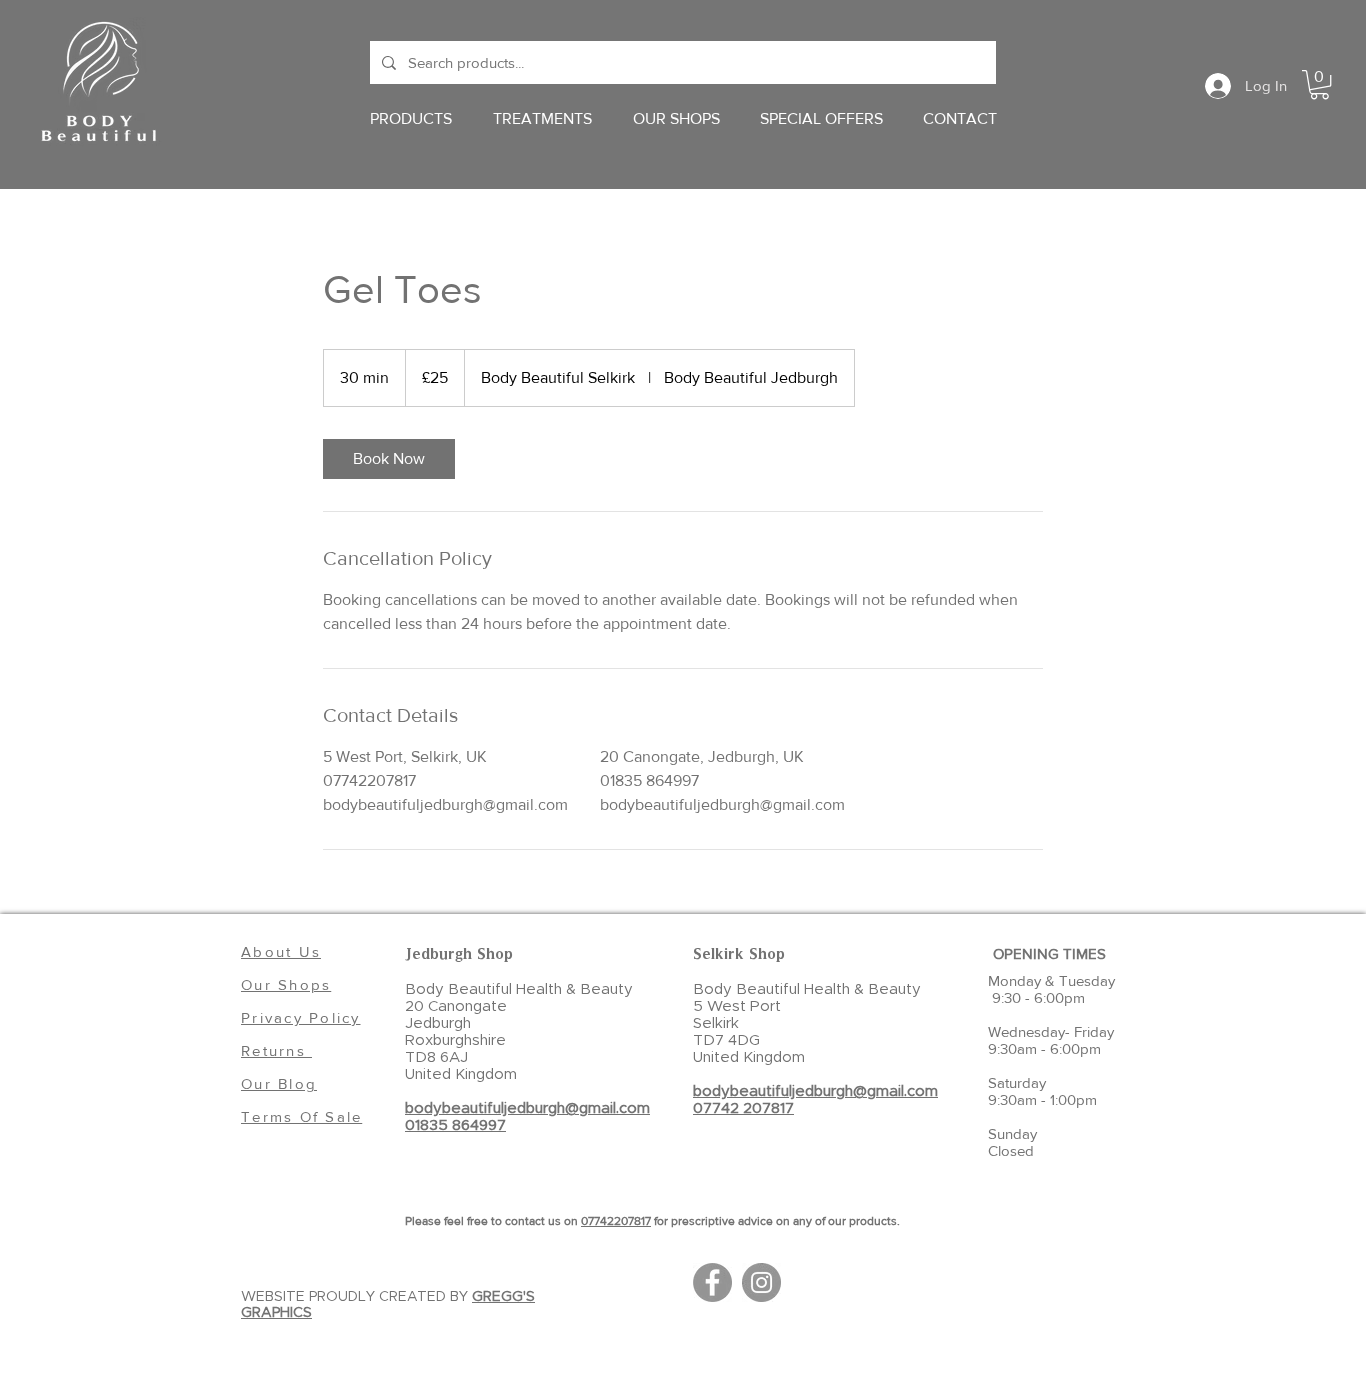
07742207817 (616, 1221)
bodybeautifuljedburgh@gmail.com (527, 1108)
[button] (1319, 84)
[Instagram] (761, 1282)
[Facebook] (712, 1282)
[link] (389, 459)
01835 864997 (455, 1125)
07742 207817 (743, 1108)
